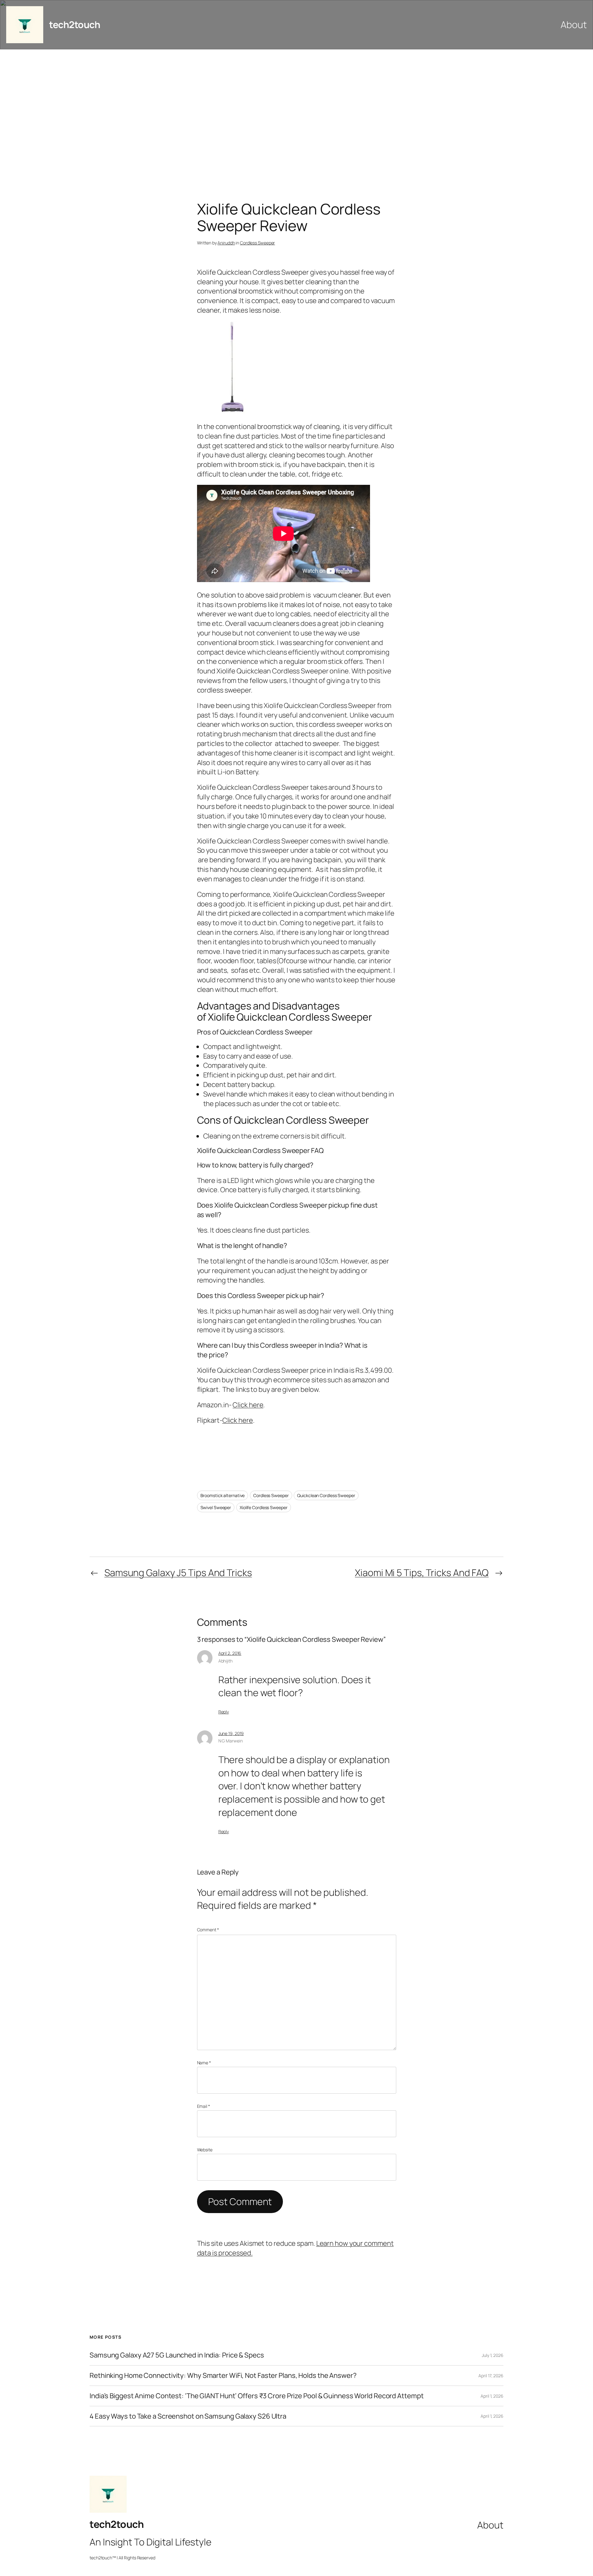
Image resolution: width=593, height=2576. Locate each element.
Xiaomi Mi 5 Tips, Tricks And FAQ (422, 1573)
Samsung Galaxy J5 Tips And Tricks (178, 1573)
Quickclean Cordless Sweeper (326, 1495)
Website (205, 2150)
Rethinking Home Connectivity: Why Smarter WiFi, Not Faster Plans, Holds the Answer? (223, 2376)
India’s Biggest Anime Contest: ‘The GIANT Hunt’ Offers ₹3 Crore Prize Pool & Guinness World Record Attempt (257, 2396)
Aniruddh (226, 243)
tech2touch (75, 25)
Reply (224, 1712)
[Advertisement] (296, 114)
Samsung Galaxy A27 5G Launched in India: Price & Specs (177, 2355)
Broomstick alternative (223, 1495)
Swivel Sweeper (216, 1507)
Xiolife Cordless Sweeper (264, 1507)
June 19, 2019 (231, 1733)
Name (204, 2063)
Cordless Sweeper (257, 243)
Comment (208, 1930)
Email (204, 2106)
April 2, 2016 (230, 1653)
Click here (248, 1405)
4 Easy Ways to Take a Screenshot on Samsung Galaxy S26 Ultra (188, 2416)
